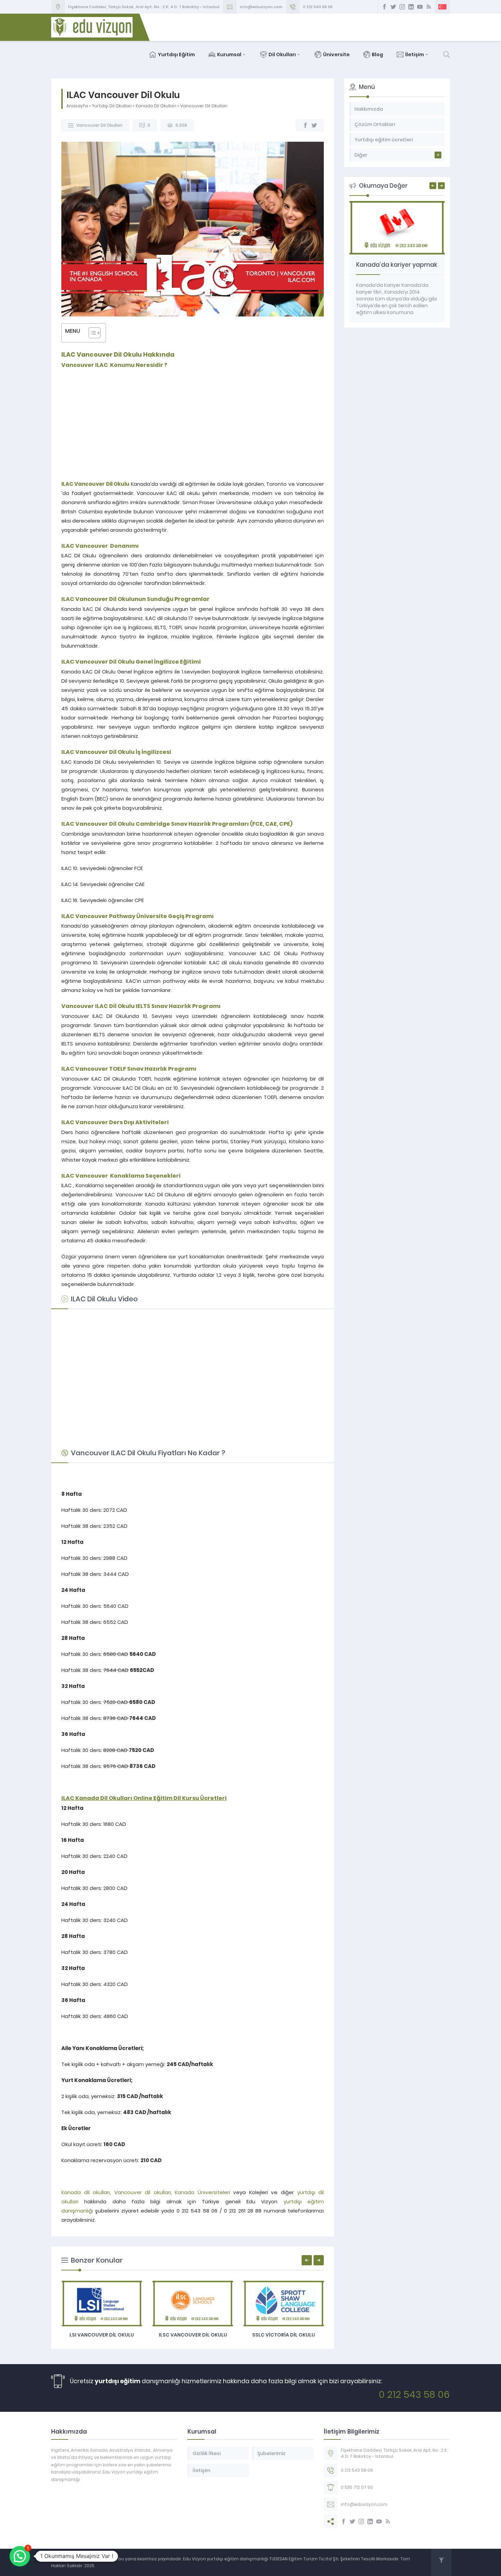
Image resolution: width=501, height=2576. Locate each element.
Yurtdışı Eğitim (176, 55)
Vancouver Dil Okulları (204, 106)
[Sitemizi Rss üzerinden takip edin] (429, 7)
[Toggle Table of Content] (91, 333)
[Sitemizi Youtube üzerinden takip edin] (420, 7)
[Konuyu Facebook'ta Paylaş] (305, 125)
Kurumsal (229, 55)
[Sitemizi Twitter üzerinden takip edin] (393, 7)
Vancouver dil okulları (142, 2192)
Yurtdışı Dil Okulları (112, 106)
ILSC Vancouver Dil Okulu (193, 2335)
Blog (377, 55)
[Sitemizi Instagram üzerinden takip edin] (402, 7)
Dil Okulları (282, 55)
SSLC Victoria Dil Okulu (284, 2335)
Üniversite (336, 55)
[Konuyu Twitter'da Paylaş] (314, 125)
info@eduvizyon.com (261, 7)
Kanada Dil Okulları (156, 106)
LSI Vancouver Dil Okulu (102, 2335)
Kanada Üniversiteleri (202, 2192)
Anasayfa (77, 106)
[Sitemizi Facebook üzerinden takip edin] (384, 7)
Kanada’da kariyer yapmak (397, 265)
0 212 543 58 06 (318, 7)
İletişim (415, 55)
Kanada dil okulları (86, 2192)
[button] (20, 2556)
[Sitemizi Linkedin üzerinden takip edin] (411, 7)
